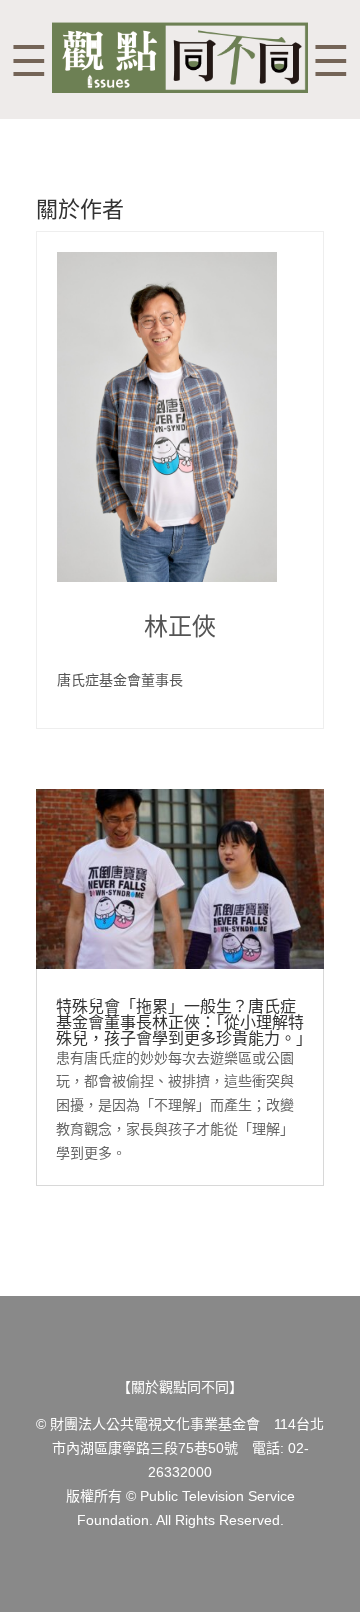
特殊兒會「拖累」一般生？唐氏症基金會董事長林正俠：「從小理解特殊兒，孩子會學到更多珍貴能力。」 (184, 1022)
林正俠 (180, 627)
